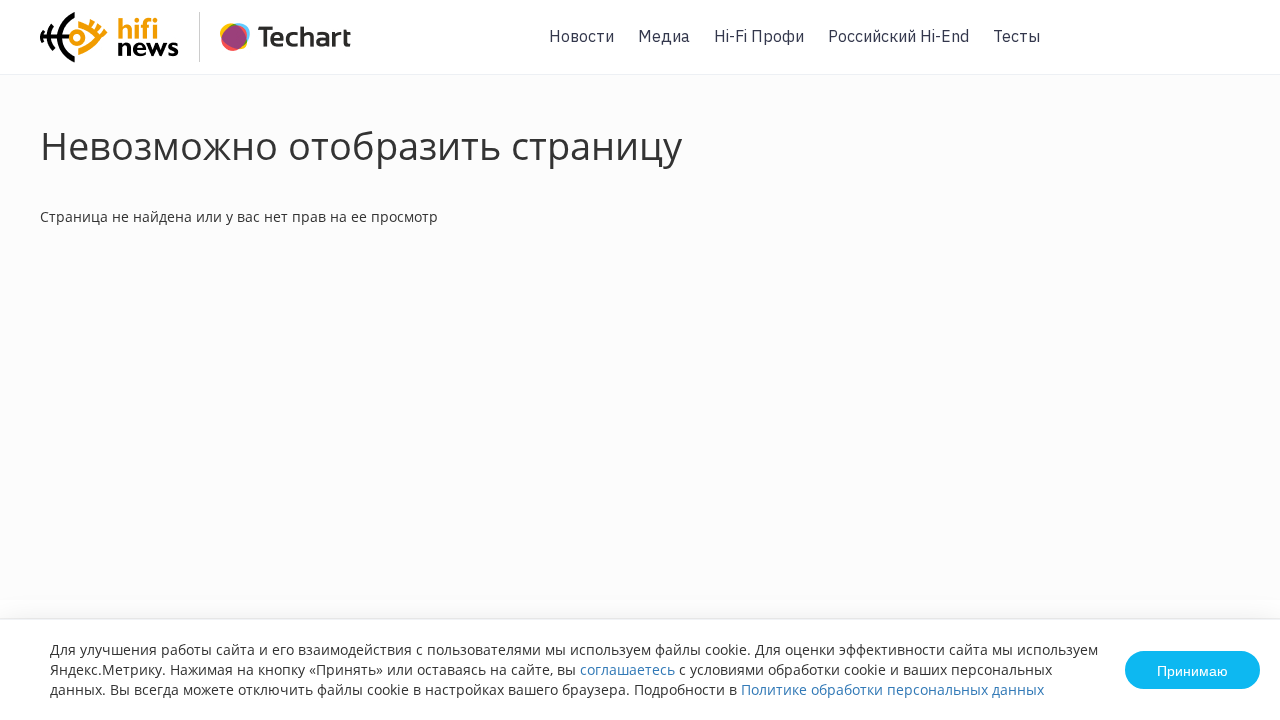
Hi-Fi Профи (759, 36)
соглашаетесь (627, 669)
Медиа (664, 36)
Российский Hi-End (898, 36)
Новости (581, 36)
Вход (1234, 48)
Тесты (1016, 36)
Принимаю (1192, 670)
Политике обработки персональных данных (892, 689)
